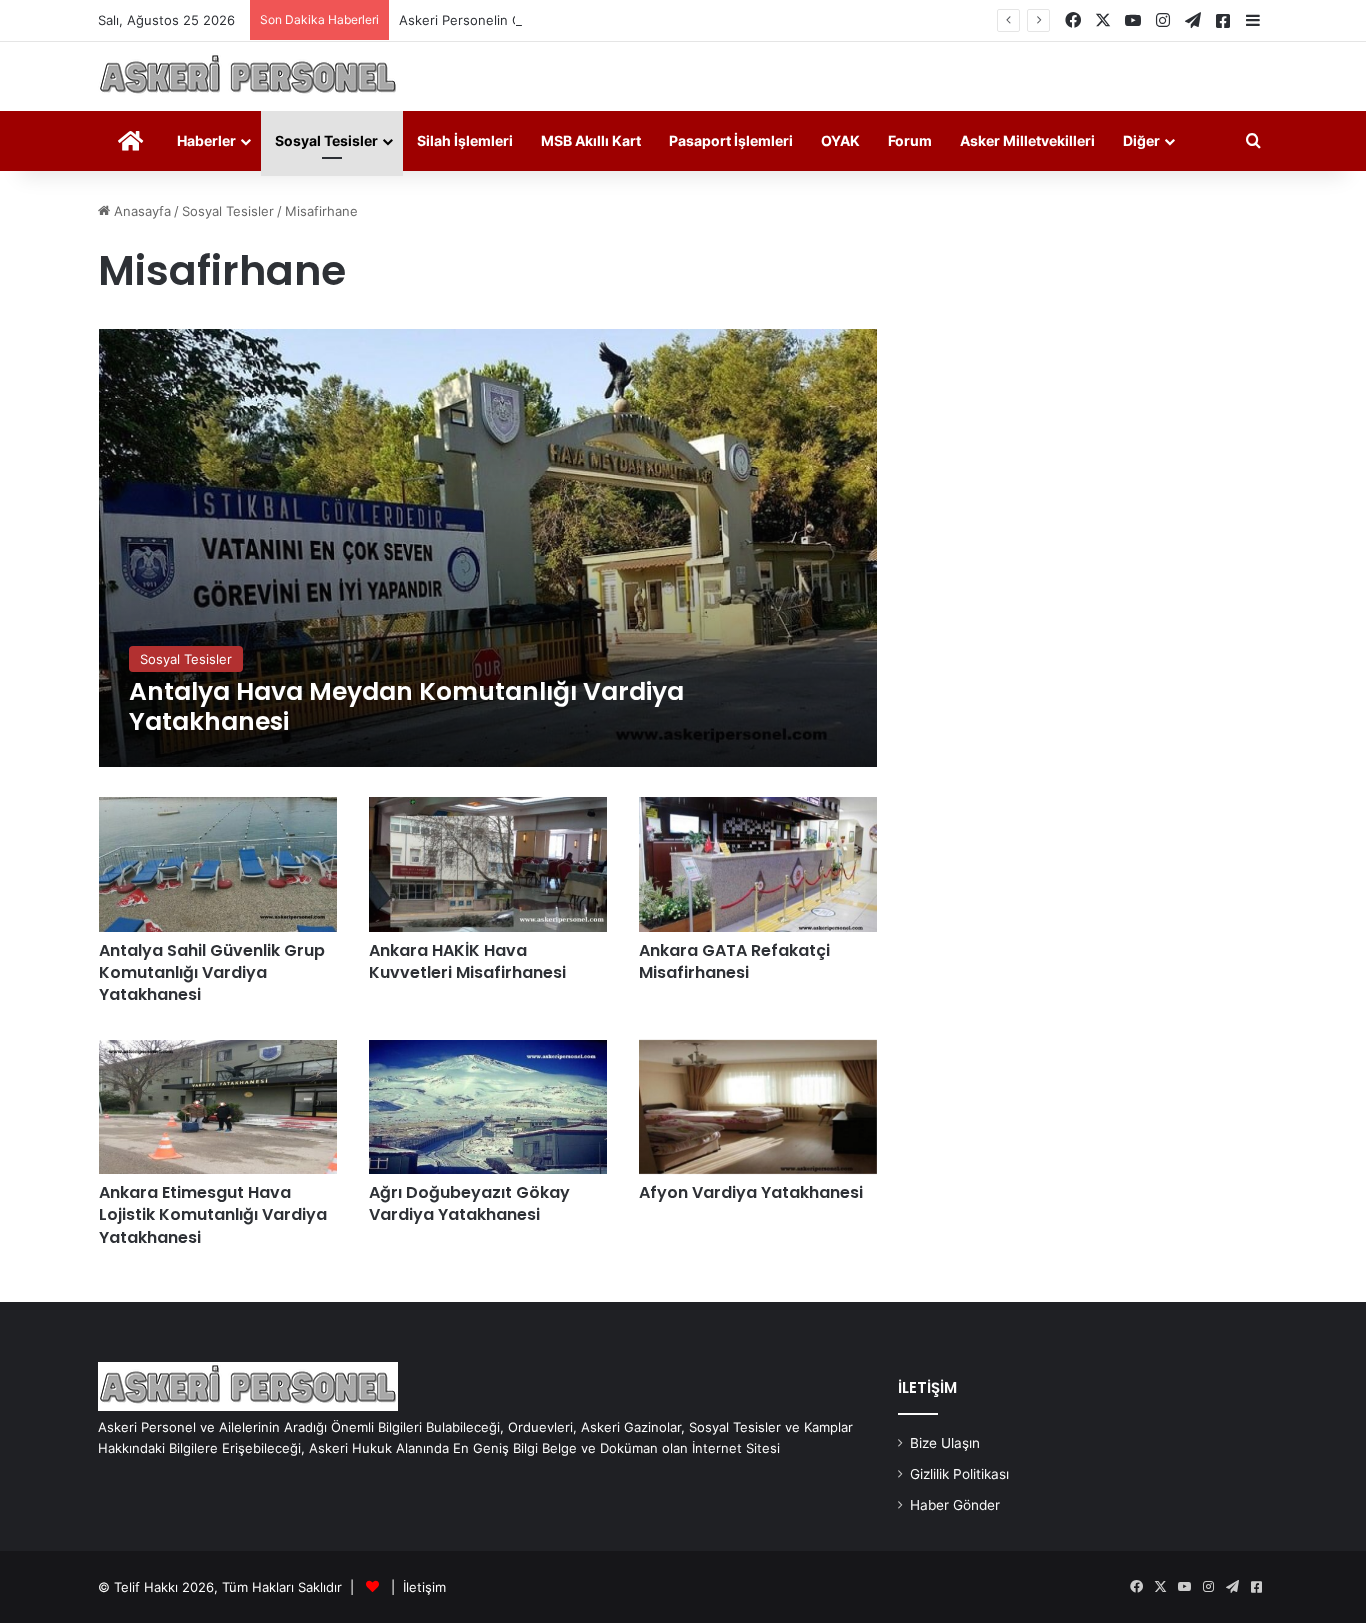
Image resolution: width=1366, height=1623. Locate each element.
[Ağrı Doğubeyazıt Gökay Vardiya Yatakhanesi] (488, 1107)
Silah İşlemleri (465, 140)
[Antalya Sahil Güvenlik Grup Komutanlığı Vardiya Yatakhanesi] (218, 864)
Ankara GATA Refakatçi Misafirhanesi (734, 961)
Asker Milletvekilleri (1027, 140)
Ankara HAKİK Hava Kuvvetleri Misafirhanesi (467, 961)
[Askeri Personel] (248, 76)
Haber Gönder (955, 1505)
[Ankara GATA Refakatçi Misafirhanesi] (758, 864)
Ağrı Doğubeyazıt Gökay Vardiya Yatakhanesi (469, 1203)
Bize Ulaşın (945, 1443)
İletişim (424, 1587)
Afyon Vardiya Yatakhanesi (751, 1192)
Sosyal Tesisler (326, 140)
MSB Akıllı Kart (591, 140)
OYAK (840, 140)
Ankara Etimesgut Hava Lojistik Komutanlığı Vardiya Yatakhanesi (213, 1215)
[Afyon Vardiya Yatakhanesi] (758, 1107)
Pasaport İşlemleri (731, 140)
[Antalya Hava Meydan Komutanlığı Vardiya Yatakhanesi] (488, 548)
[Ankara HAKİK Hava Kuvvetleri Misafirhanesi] (488, 864)
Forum (910, 140)
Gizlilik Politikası (959, 1474)
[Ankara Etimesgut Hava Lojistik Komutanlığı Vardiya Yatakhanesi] (218, 1107)
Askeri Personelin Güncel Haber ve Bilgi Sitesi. (543, 20)
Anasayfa (140, 211)
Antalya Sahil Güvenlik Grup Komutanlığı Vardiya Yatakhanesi (212, 973)
